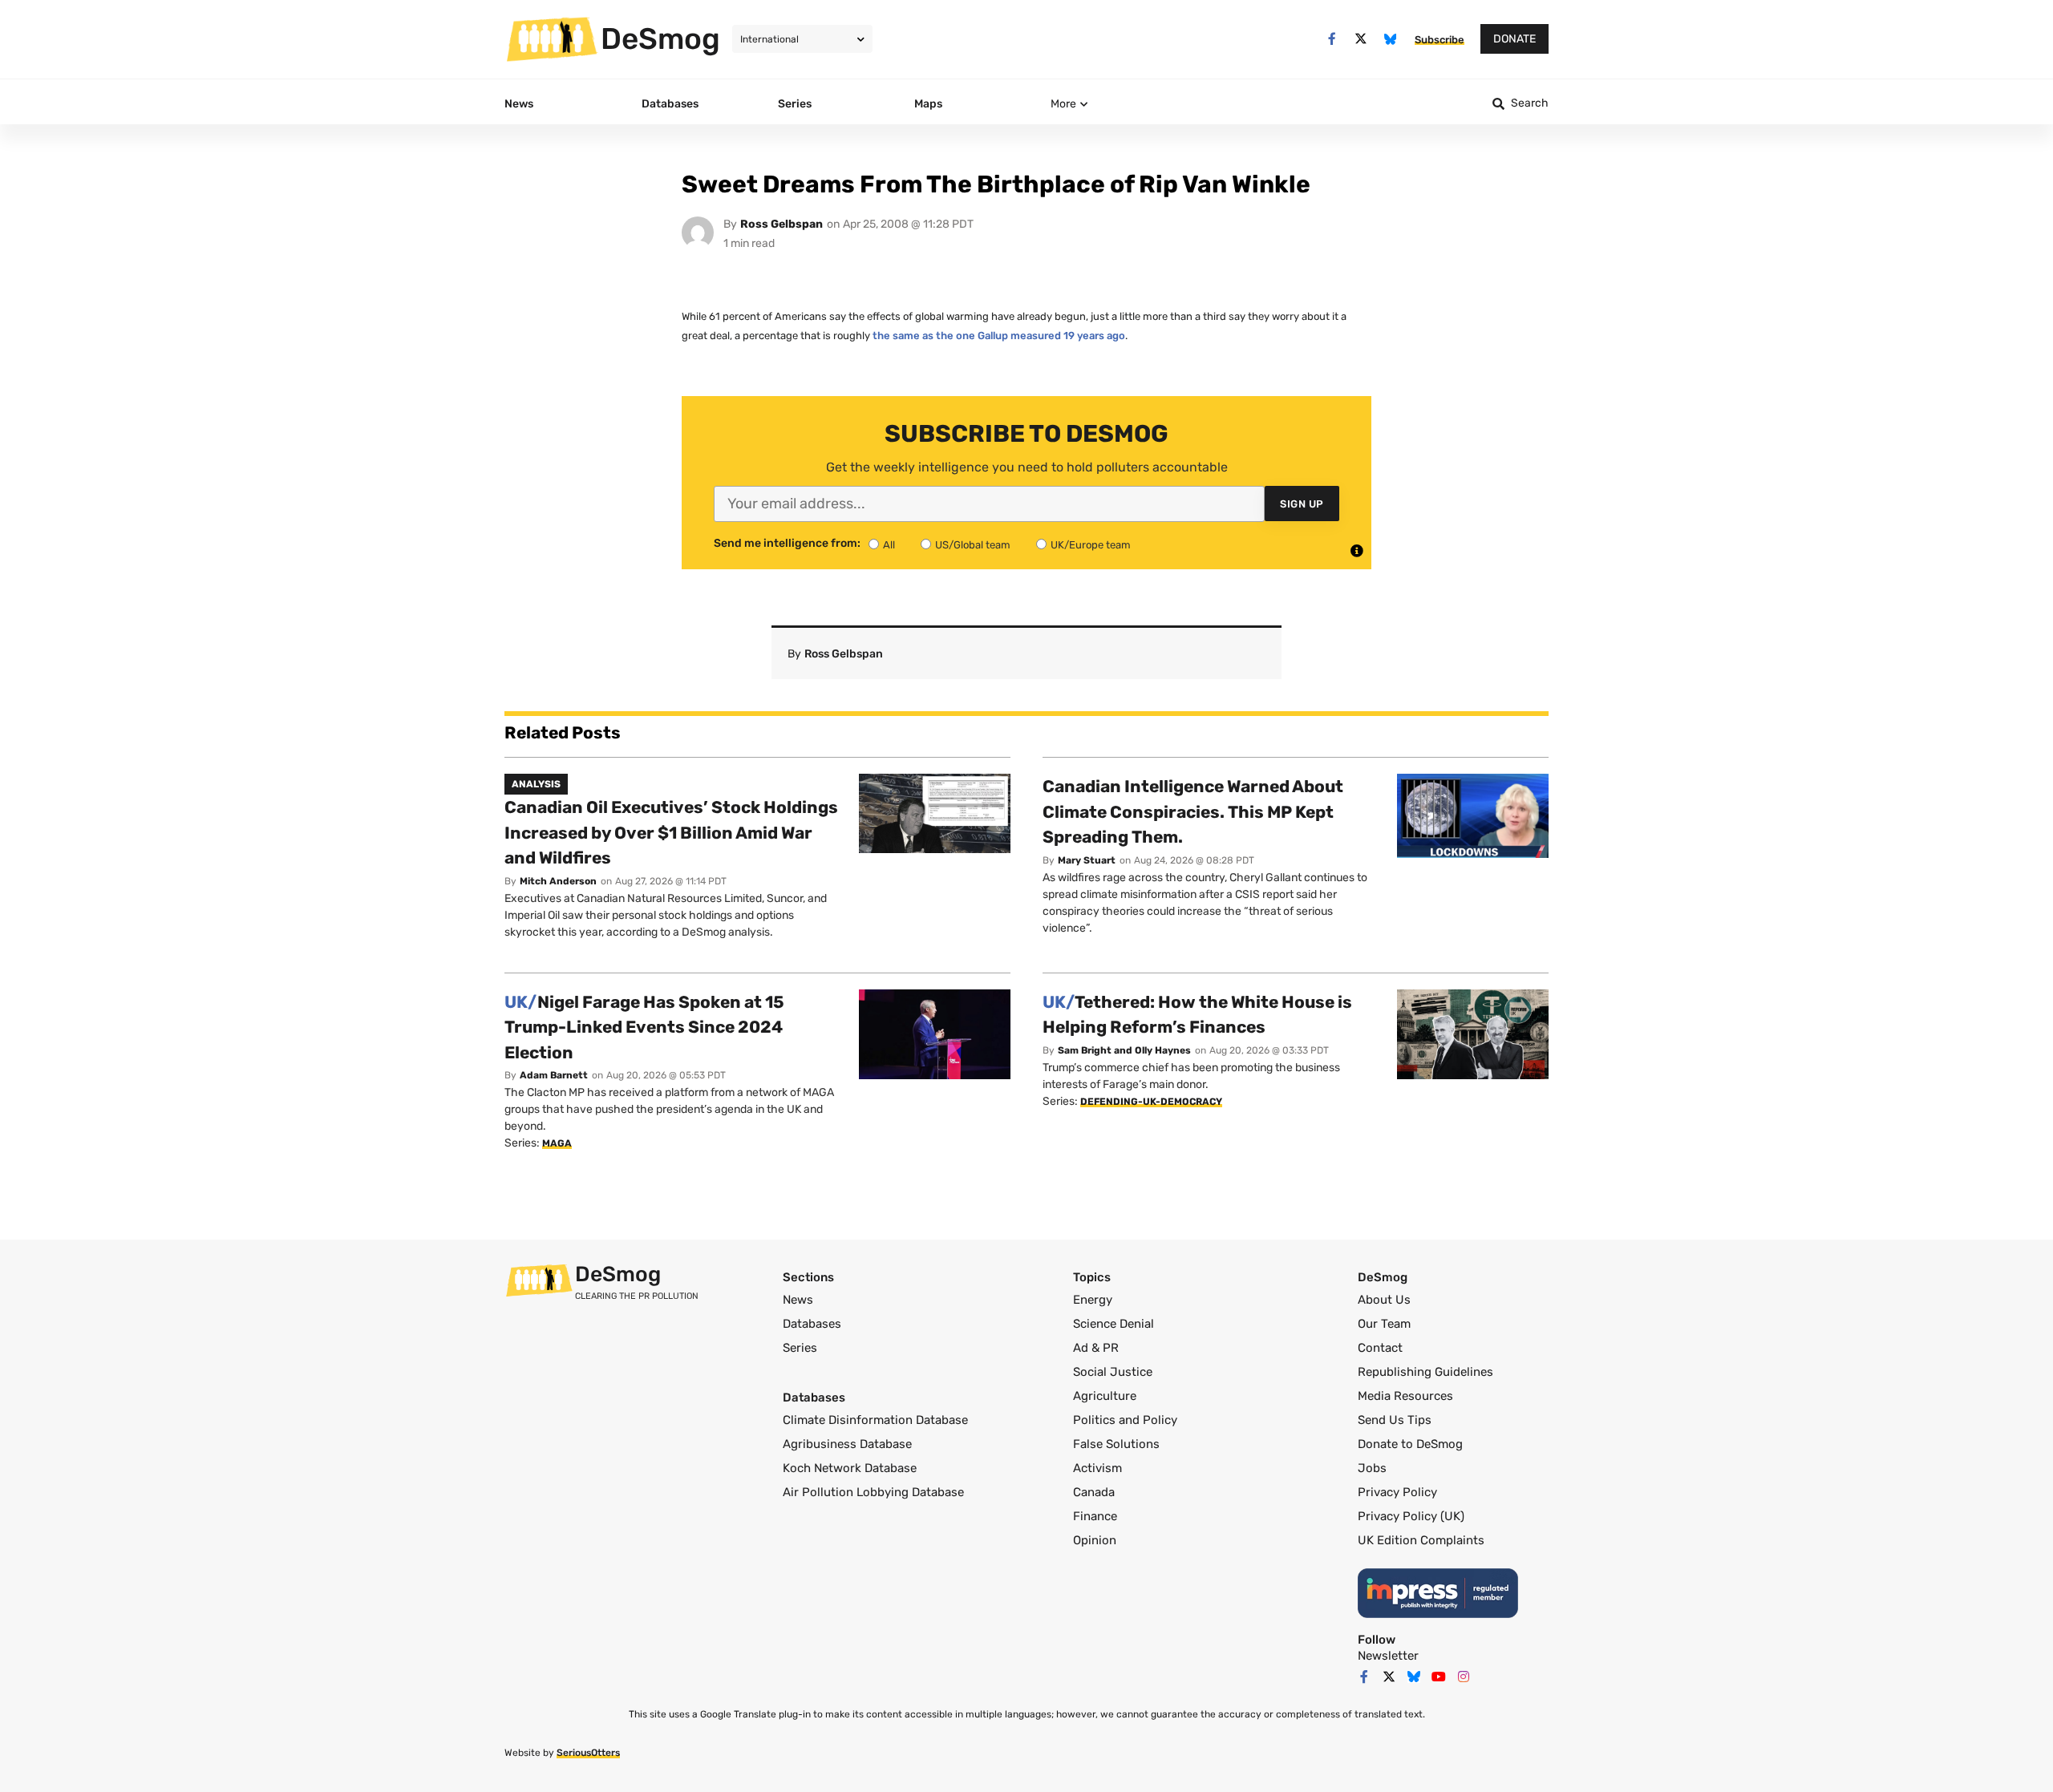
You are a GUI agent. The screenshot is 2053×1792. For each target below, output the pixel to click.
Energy (1093, 1300)
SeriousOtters (588, 1753)
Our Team (1384, 1324)
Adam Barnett (554, 1075)
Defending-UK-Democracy (1151, 1102)
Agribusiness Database (847, 1444)
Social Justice (1113, 1372)
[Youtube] (1439, 1677)
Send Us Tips (1395, 1420)
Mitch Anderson (558, 881)
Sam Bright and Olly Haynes (1124, 1050)
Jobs (1372, 1468)
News (798, 1300)
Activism (1097, 1468)
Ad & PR (1096, 1348)
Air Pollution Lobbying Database (873, 1492)
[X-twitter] (1361, 39)
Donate (1514, 39)
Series (800, 1348)
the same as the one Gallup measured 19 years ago (999, 336)
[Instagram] (1464, 1677)
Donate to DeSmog (1410, 1444)
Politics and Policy (1125, 1420)
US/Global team (973, 545)
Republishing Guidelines (1425, 1372)
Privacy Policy (1397, 1492)
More (1063, 104)
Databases (812, 1324)
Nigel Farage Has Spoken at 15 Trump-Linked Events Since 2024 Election (644, 1027)
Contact (1380, 1348)
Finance (1095, 1516)
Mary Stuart (1087, 860)
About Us (1384, 1300)
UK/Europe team (1091, 545)
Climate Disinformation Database (875, 1420)
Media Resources (1405, 1396)
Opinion (1095, 1540)
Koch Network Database (850, 1468)
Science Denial (1114, 1324)
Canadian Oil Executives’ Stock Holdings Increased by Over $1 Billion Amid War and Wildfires (671, 832)
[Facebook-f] (1332, 39)
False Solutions (1116, 1444)
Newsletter (1388, 1656)
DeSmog (660, 38)
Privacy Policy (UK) (1411, 1516)
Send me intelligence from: (787, 544)
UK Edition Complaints (1421, 1540)
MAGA (557, 1143)
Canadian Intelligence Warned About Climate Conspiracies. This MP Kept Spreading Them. (1193, 811)
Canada (1094, 1492)
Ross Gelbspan (782, 224)
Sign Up (1302, 504)
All (889, 545)
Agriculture (1105, 1396)
